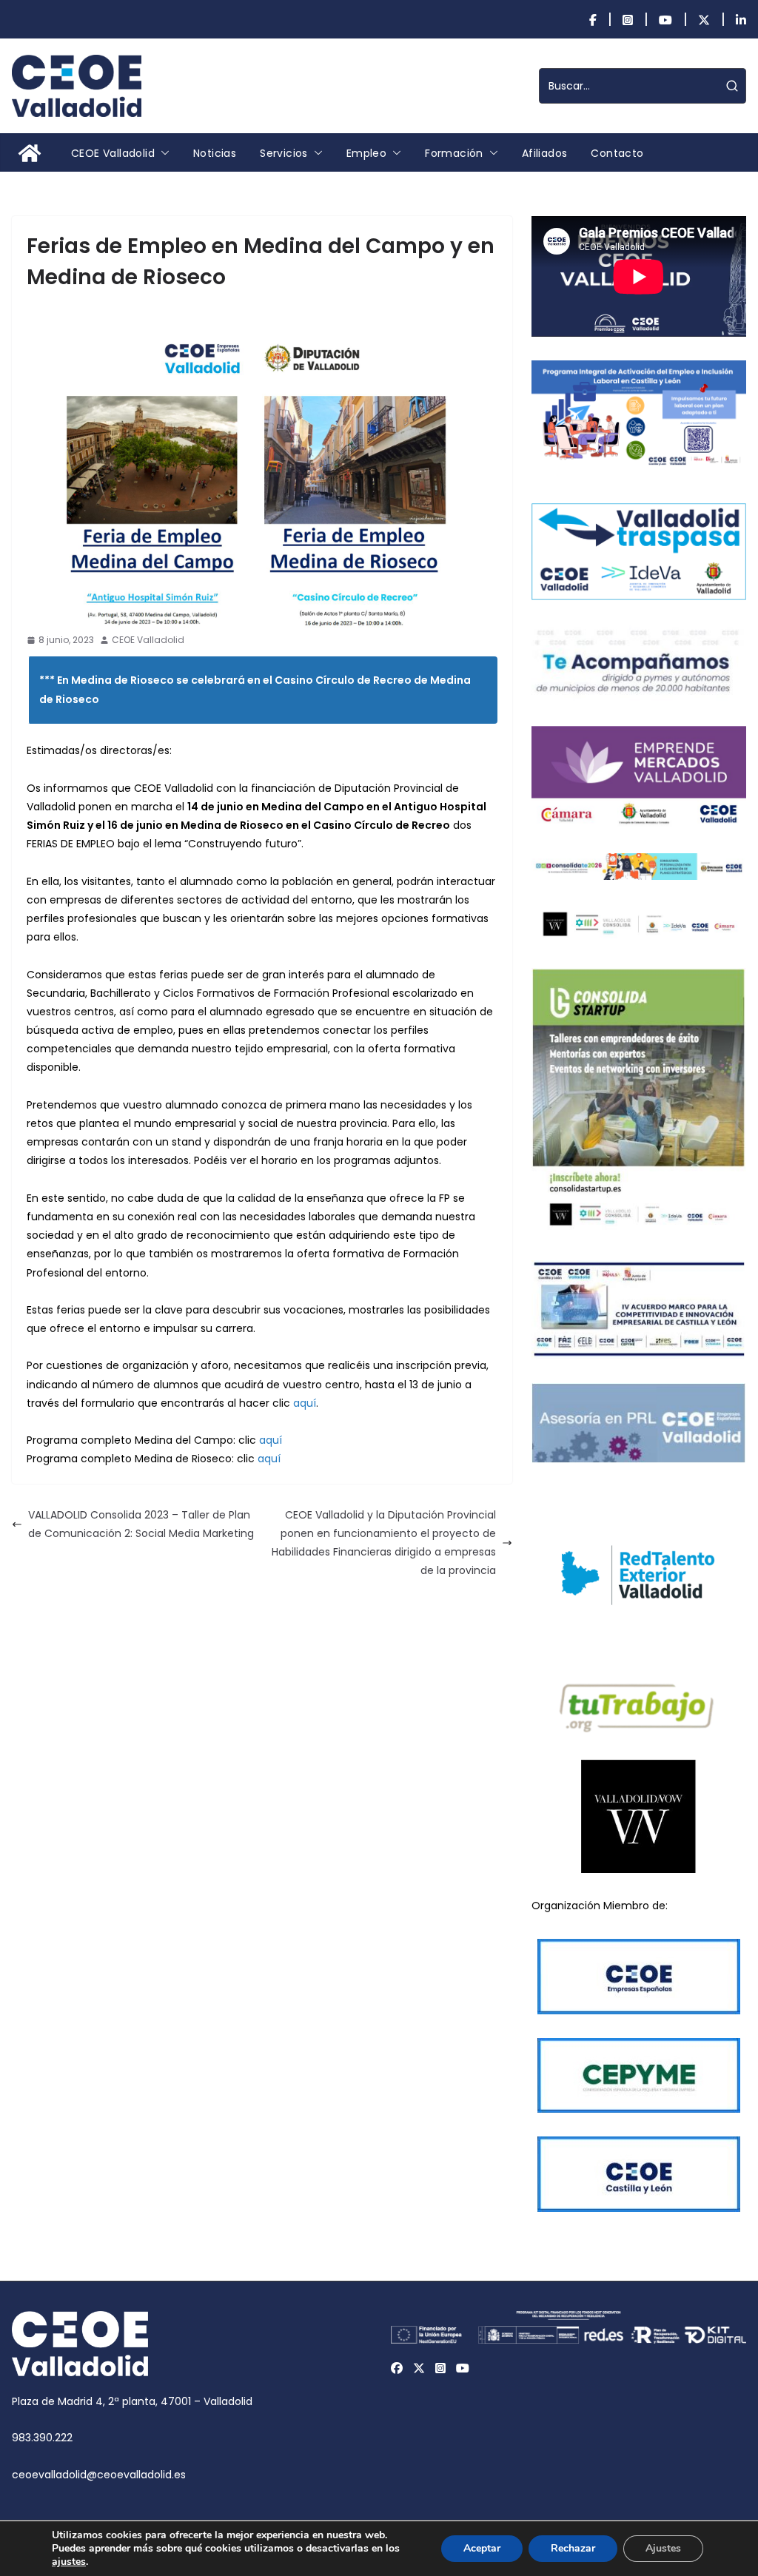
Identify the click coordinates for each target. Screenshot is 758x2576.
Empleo (366, 153)
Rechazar (573, 2548)
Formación (454, 153)
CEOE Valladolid (113, 153)
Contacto (617, 153)
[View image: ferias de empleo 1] (262, 467)
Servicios (284, 153)
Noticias (215, 153)
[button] (162, 153)
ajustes (69, 2562)
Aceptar (482, 2548)
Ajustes (663, 2548)
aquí (305, 1403)
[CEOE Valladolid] (30, 153)
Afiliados (545, 153)
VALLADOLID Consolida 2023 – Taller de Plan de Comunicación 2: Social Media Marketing (141, 1524)
